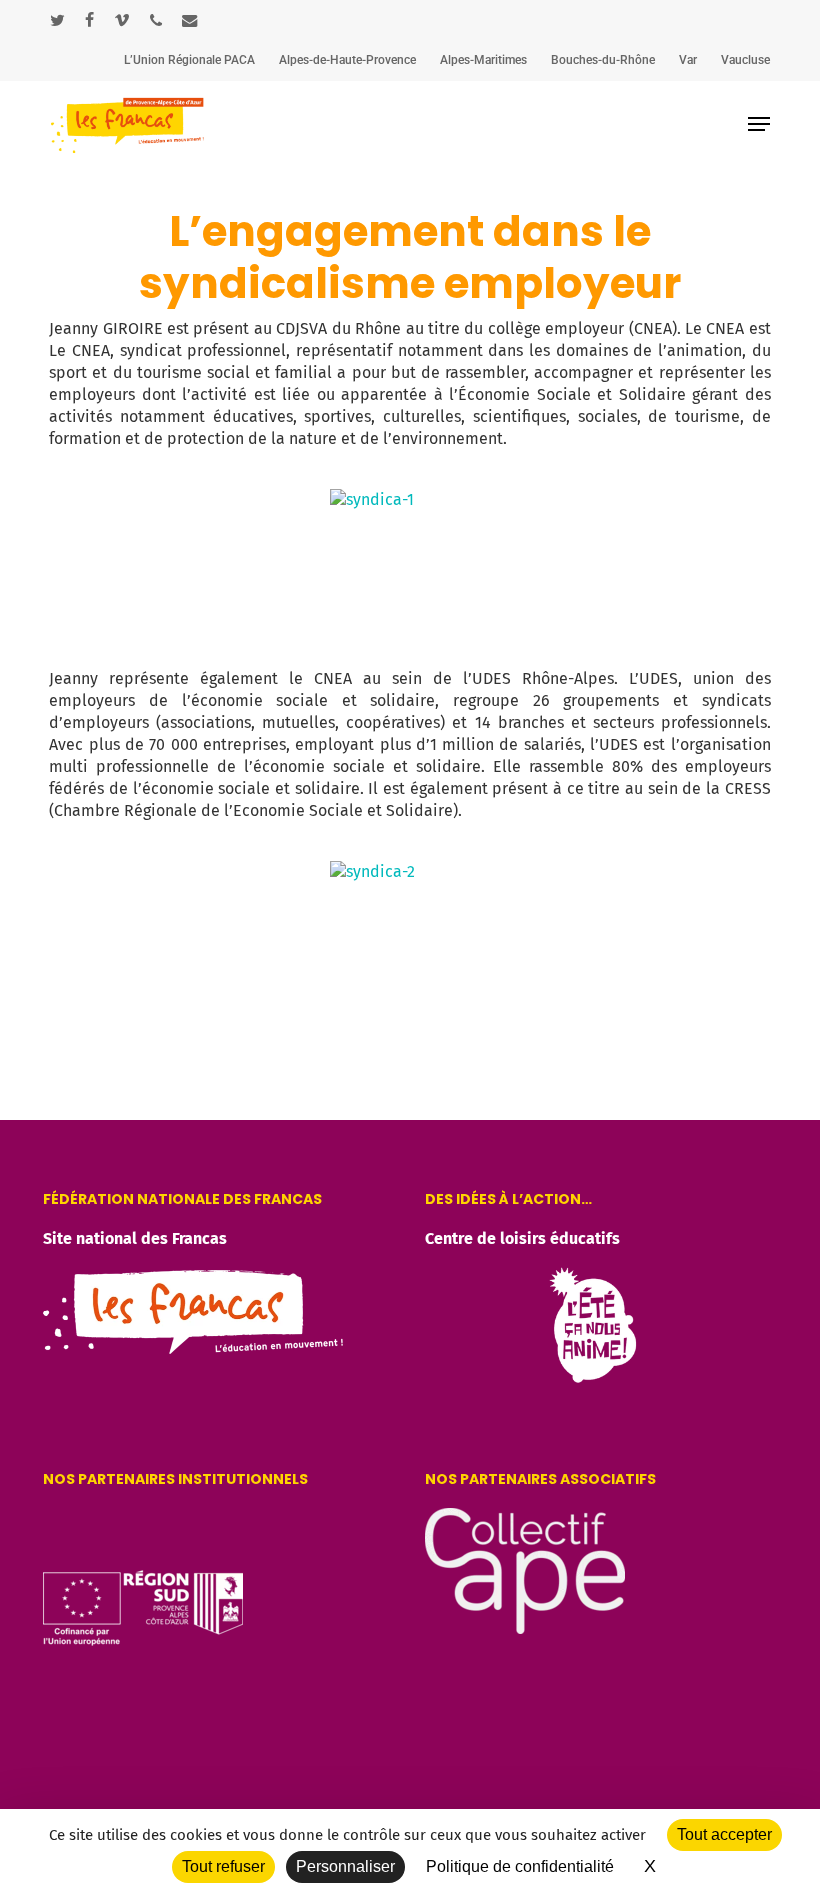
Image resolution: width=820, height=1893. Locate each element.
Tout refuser (223, 1866)
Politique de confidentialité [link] (520, 1866)
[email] (190, 20)
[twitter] (57, 20)
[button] (759, 124)
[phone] (156, 20)
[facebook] (89, 20)
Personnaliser (345, 1866)
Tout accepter (724, 1834)
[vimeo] (122, 20)
